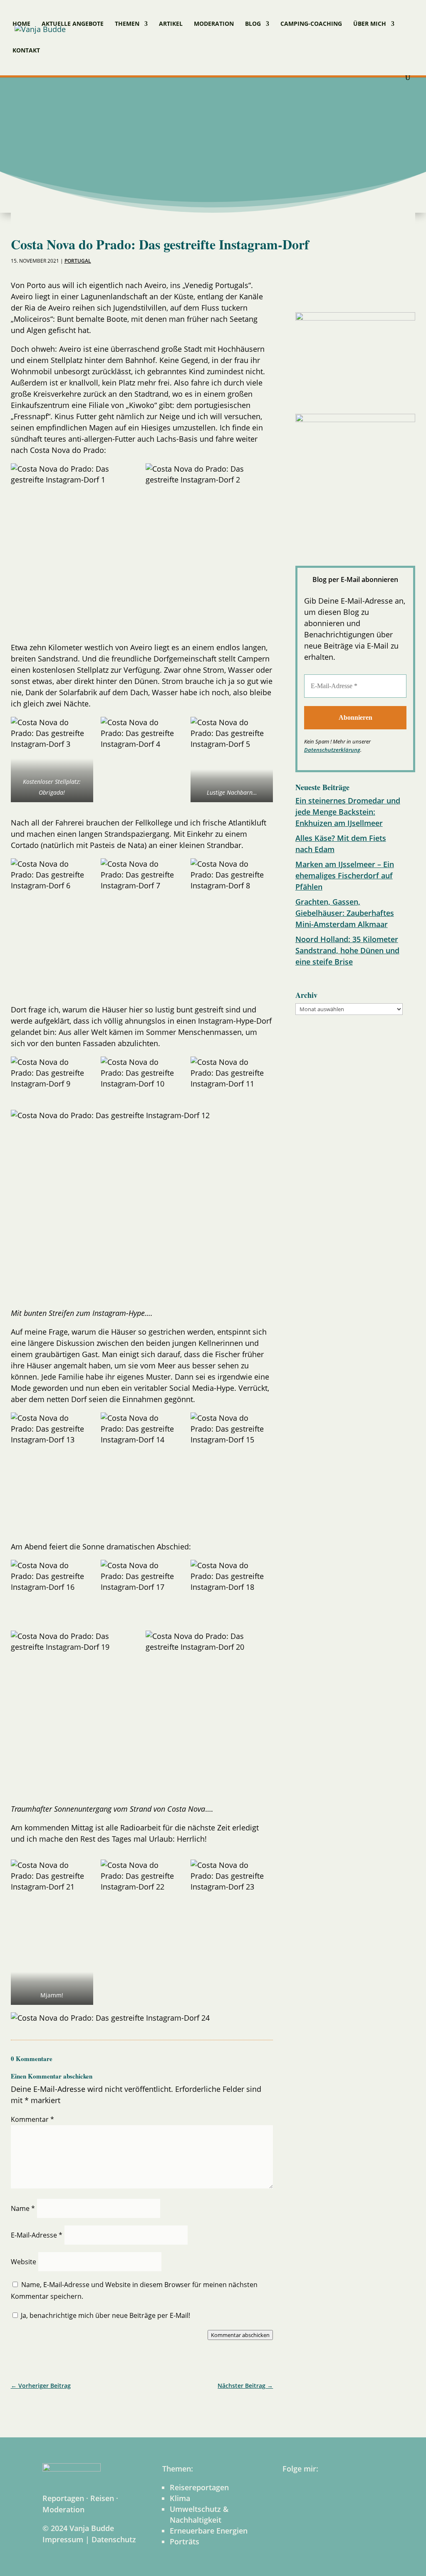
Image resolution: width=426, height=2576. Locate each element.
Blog (253, 24)
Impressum (63, 2539)
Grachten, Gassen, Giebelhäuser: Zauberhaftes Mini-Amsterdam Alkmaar (345, 913)
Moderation (214, 24)
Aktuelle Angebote (73, 24)
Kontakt (26, 51)
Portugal (78, 261)
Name (23, 2208)
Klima (180, 2498)
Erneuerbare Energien (209, 2531)
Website (24, 2262)
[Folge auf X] (369, 289)
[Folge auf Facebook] (305, 289)
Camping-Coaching (311, 24)
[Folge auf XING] (391, 289)
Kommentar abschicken (240, 2335)
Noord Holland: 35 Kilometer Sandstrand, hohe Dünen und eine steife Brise (347, 950)
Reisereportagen (199, 2487)
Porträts (185, 2541)
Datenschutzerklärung (332, 750)
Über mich (370, 24)
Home (21, 24)
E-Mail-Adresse (37, 2235)
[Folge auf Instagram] (326, 289)
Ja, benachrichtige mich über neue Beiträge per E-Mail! (105, 2315)
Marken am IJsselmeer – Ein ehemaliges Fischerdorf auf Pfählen (345, 875)
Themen (127, 24)
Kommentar (32, 2119)
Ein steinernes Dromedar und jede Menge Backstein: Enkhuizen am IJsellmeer (348, 812)
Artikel (171, 24)
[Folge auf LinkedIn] (348, 289)
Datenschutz (114, 2539)
